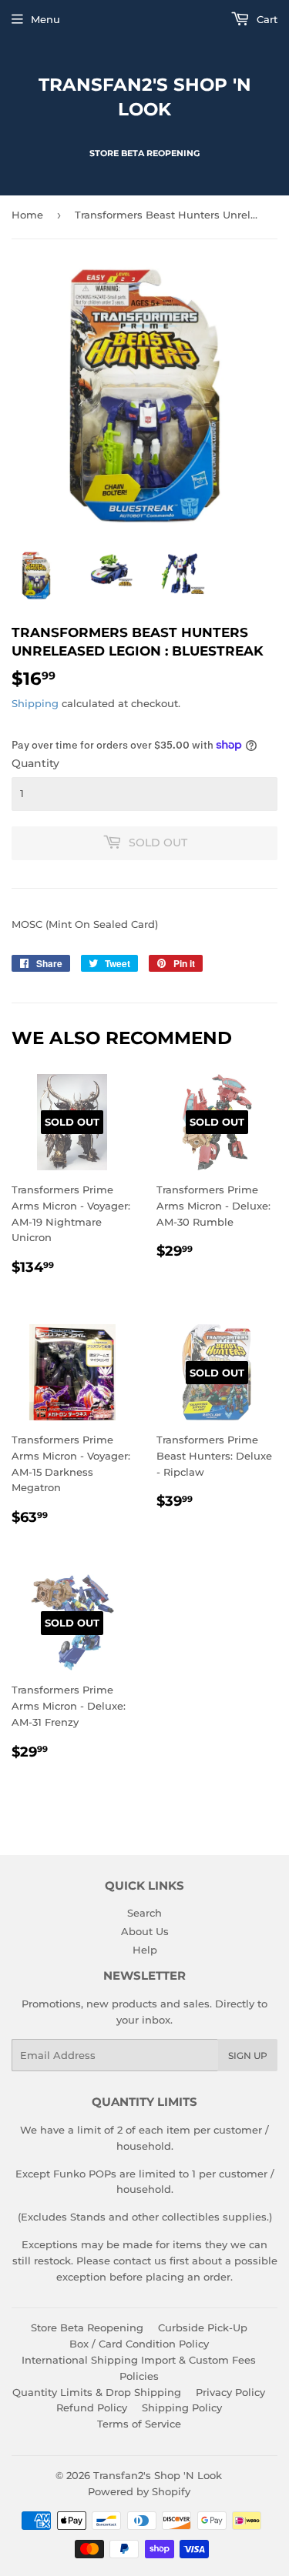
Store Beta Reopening (87, 2327)
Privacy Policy (230, 2392)
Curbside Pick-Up (203, 2327)
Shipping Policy (182, 2407)
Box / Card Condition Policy (139, 2344)
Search (144, 1913)
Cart (265, 19)
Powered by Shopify (139, 2491)
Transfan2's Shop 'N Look (145, 97)
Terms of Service (139, 2424)
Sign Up (248, 2055)
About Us (145, 1931)
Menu (45, 19)
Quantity (35, 763)
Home (27, 215)
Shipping (35, 703)
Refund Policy (92, 2407)
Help (145, 1950)
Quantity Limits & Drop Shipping (97, 2392)
